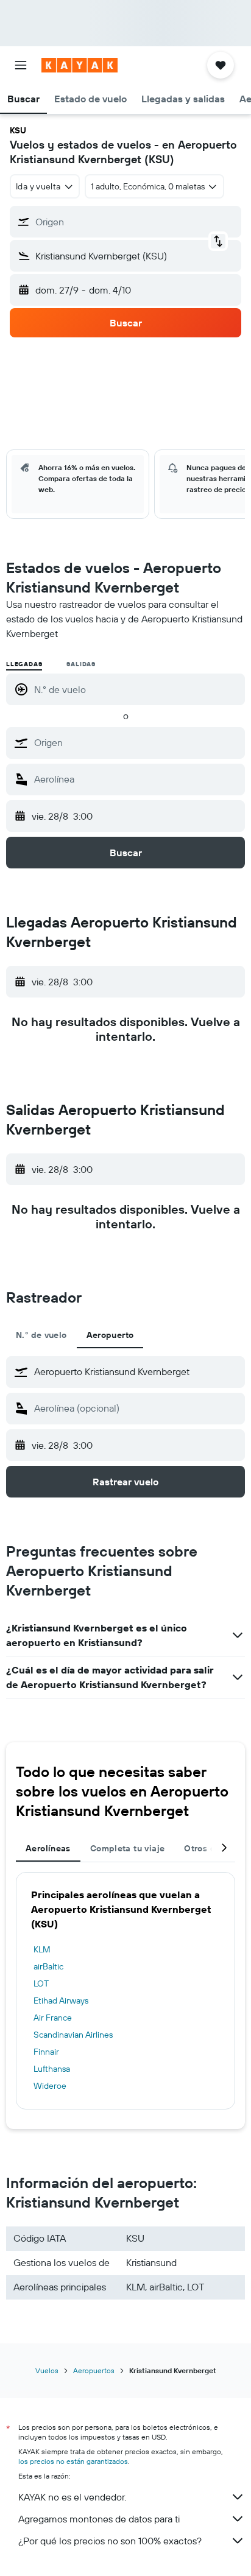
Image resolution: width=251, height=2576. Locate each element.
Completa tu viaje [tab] (127, 1848)
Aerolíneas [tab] (48, 1848)
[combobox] (136, 742)
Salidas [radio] (81, 664)
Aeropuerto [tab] (110, 1335)
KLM (42, 1949)
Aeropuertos (94, 2370)
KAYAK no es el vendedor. (72, 2497)
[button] (21, 65)
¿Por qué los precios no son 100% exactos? (110, 2541)
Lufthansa (52, 2069)
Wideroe (50, 2086)
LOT (41, 1983)
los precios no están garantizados (73, 2461)
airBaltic (48, 1966)
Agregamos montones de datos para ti (99, 2519)
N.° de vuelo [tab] (41, 1335)
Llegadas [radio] (24, 664)
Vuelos (47, 2370)
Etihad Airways (61, 2001)
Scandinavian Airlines (73, 2035)
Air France (53, 2018)
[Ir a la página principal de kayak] (80, 65)
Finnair (46, 2052)
